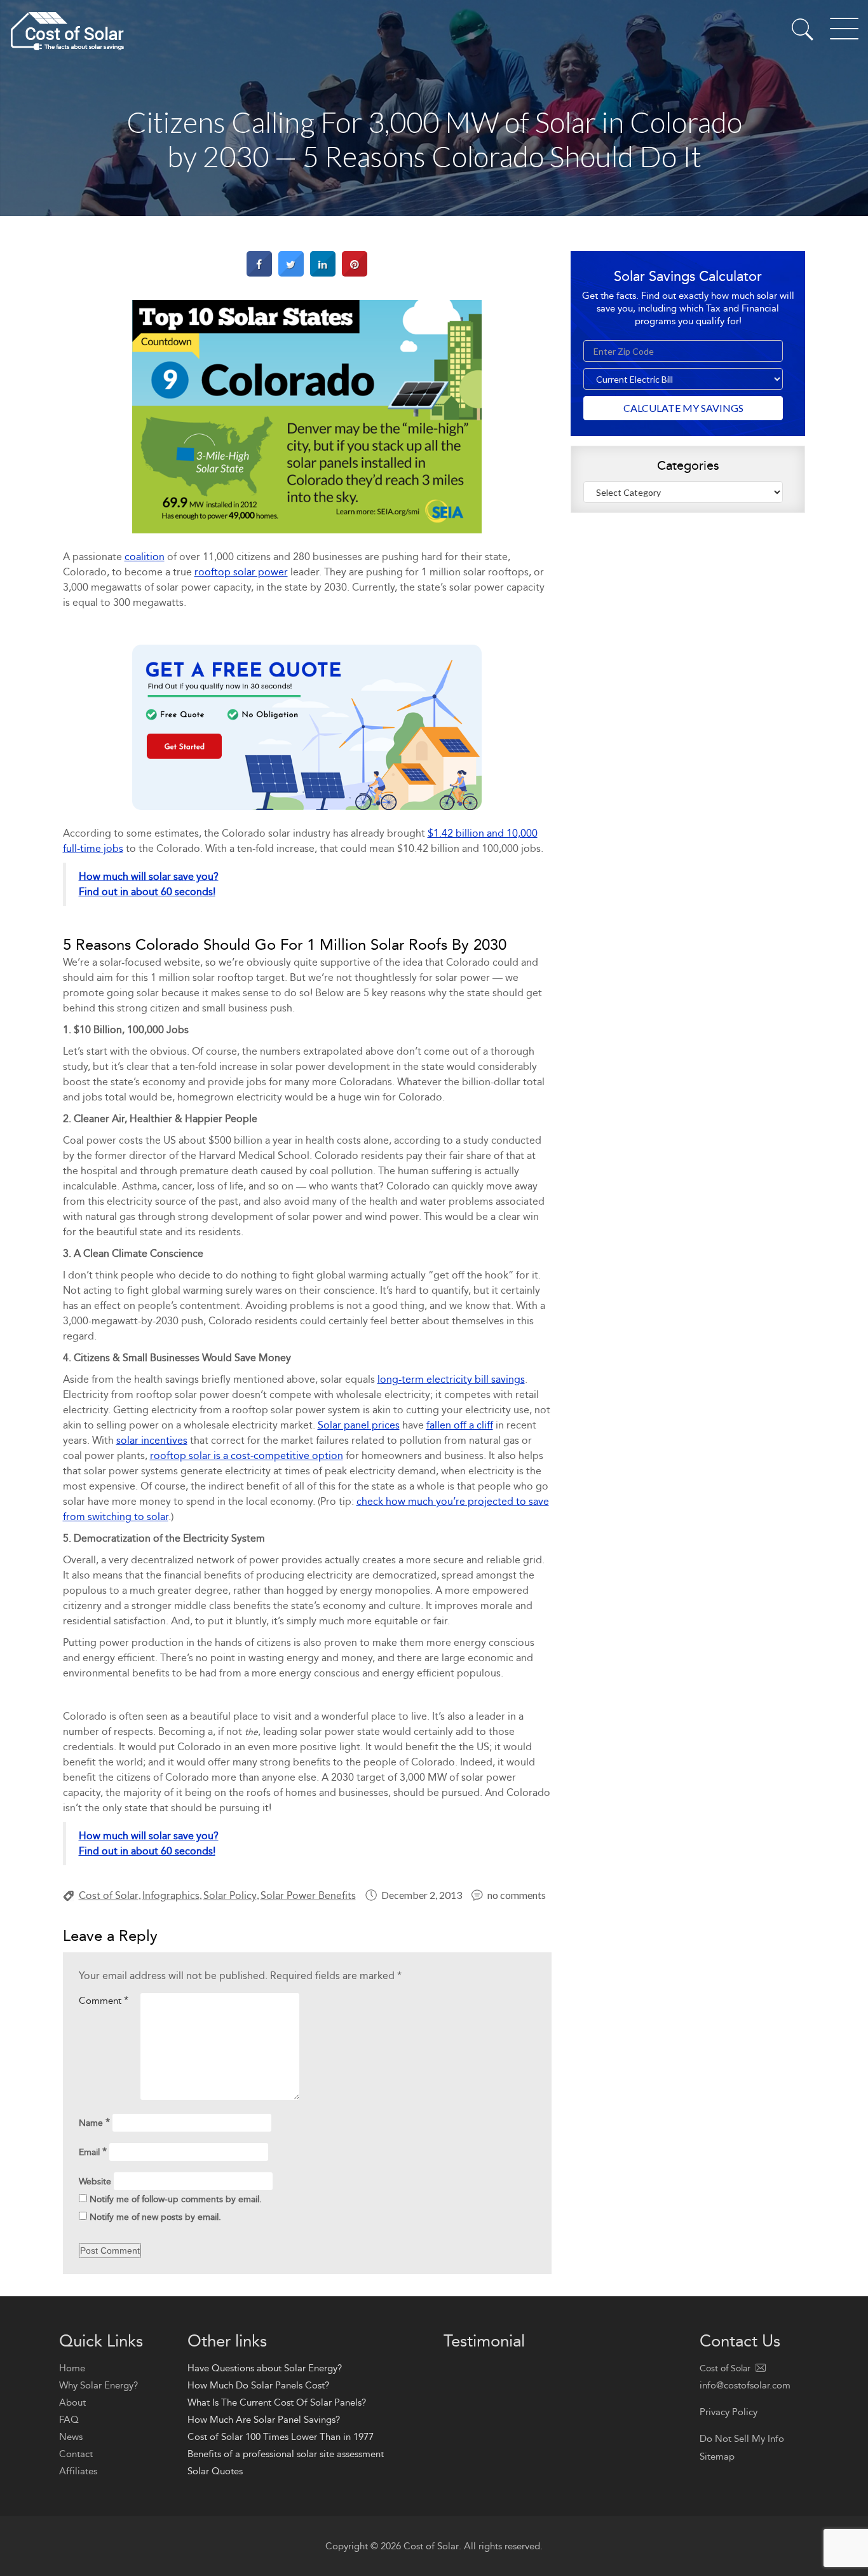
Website (95, 2182)
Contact (76, 2454)
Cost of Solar (109, 1895)
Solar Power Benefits (308, 1895)
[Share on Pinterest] (355, 273)
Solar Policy (230, 1895)
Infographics (171, 1895)
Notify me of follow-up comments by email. (176, 2199)
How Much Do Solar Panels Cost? (258, 2385)
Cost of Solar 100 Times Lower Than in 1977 (281, 2437)
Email (93, 2152)
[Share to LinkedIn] (323, 273)
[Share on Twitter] (291, 273)
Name (94, 2122)
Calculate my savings (683, 408)
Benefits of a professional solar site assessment (286, 2454)
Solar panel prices (359, 1425)
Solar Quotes (215, 2471)
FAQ (69, 2420)
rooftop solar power (241, 572)
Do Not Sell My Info (742, 2439)
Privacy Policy (729, 2412)
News (71, 2437)
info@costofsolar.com (745, 2385)
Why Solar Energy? (98, 2385)
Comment (104, 2000)
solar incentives (152, 1440)
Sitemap (717, 2456)
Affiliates (78, 2471)
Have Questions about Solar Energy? (265, 2368)
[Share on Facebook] (259, 273)
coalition (145, 557)
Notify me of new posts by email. (155, 2217)
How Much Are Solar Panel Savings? (264, 2420)
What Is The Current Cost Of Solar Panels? (277, 2402)
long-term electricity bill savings (451, 1379)
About (72, 2402)
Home (72, 2368)
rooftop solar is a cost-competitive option (247, 1456)
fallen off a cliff (460, 1425)
